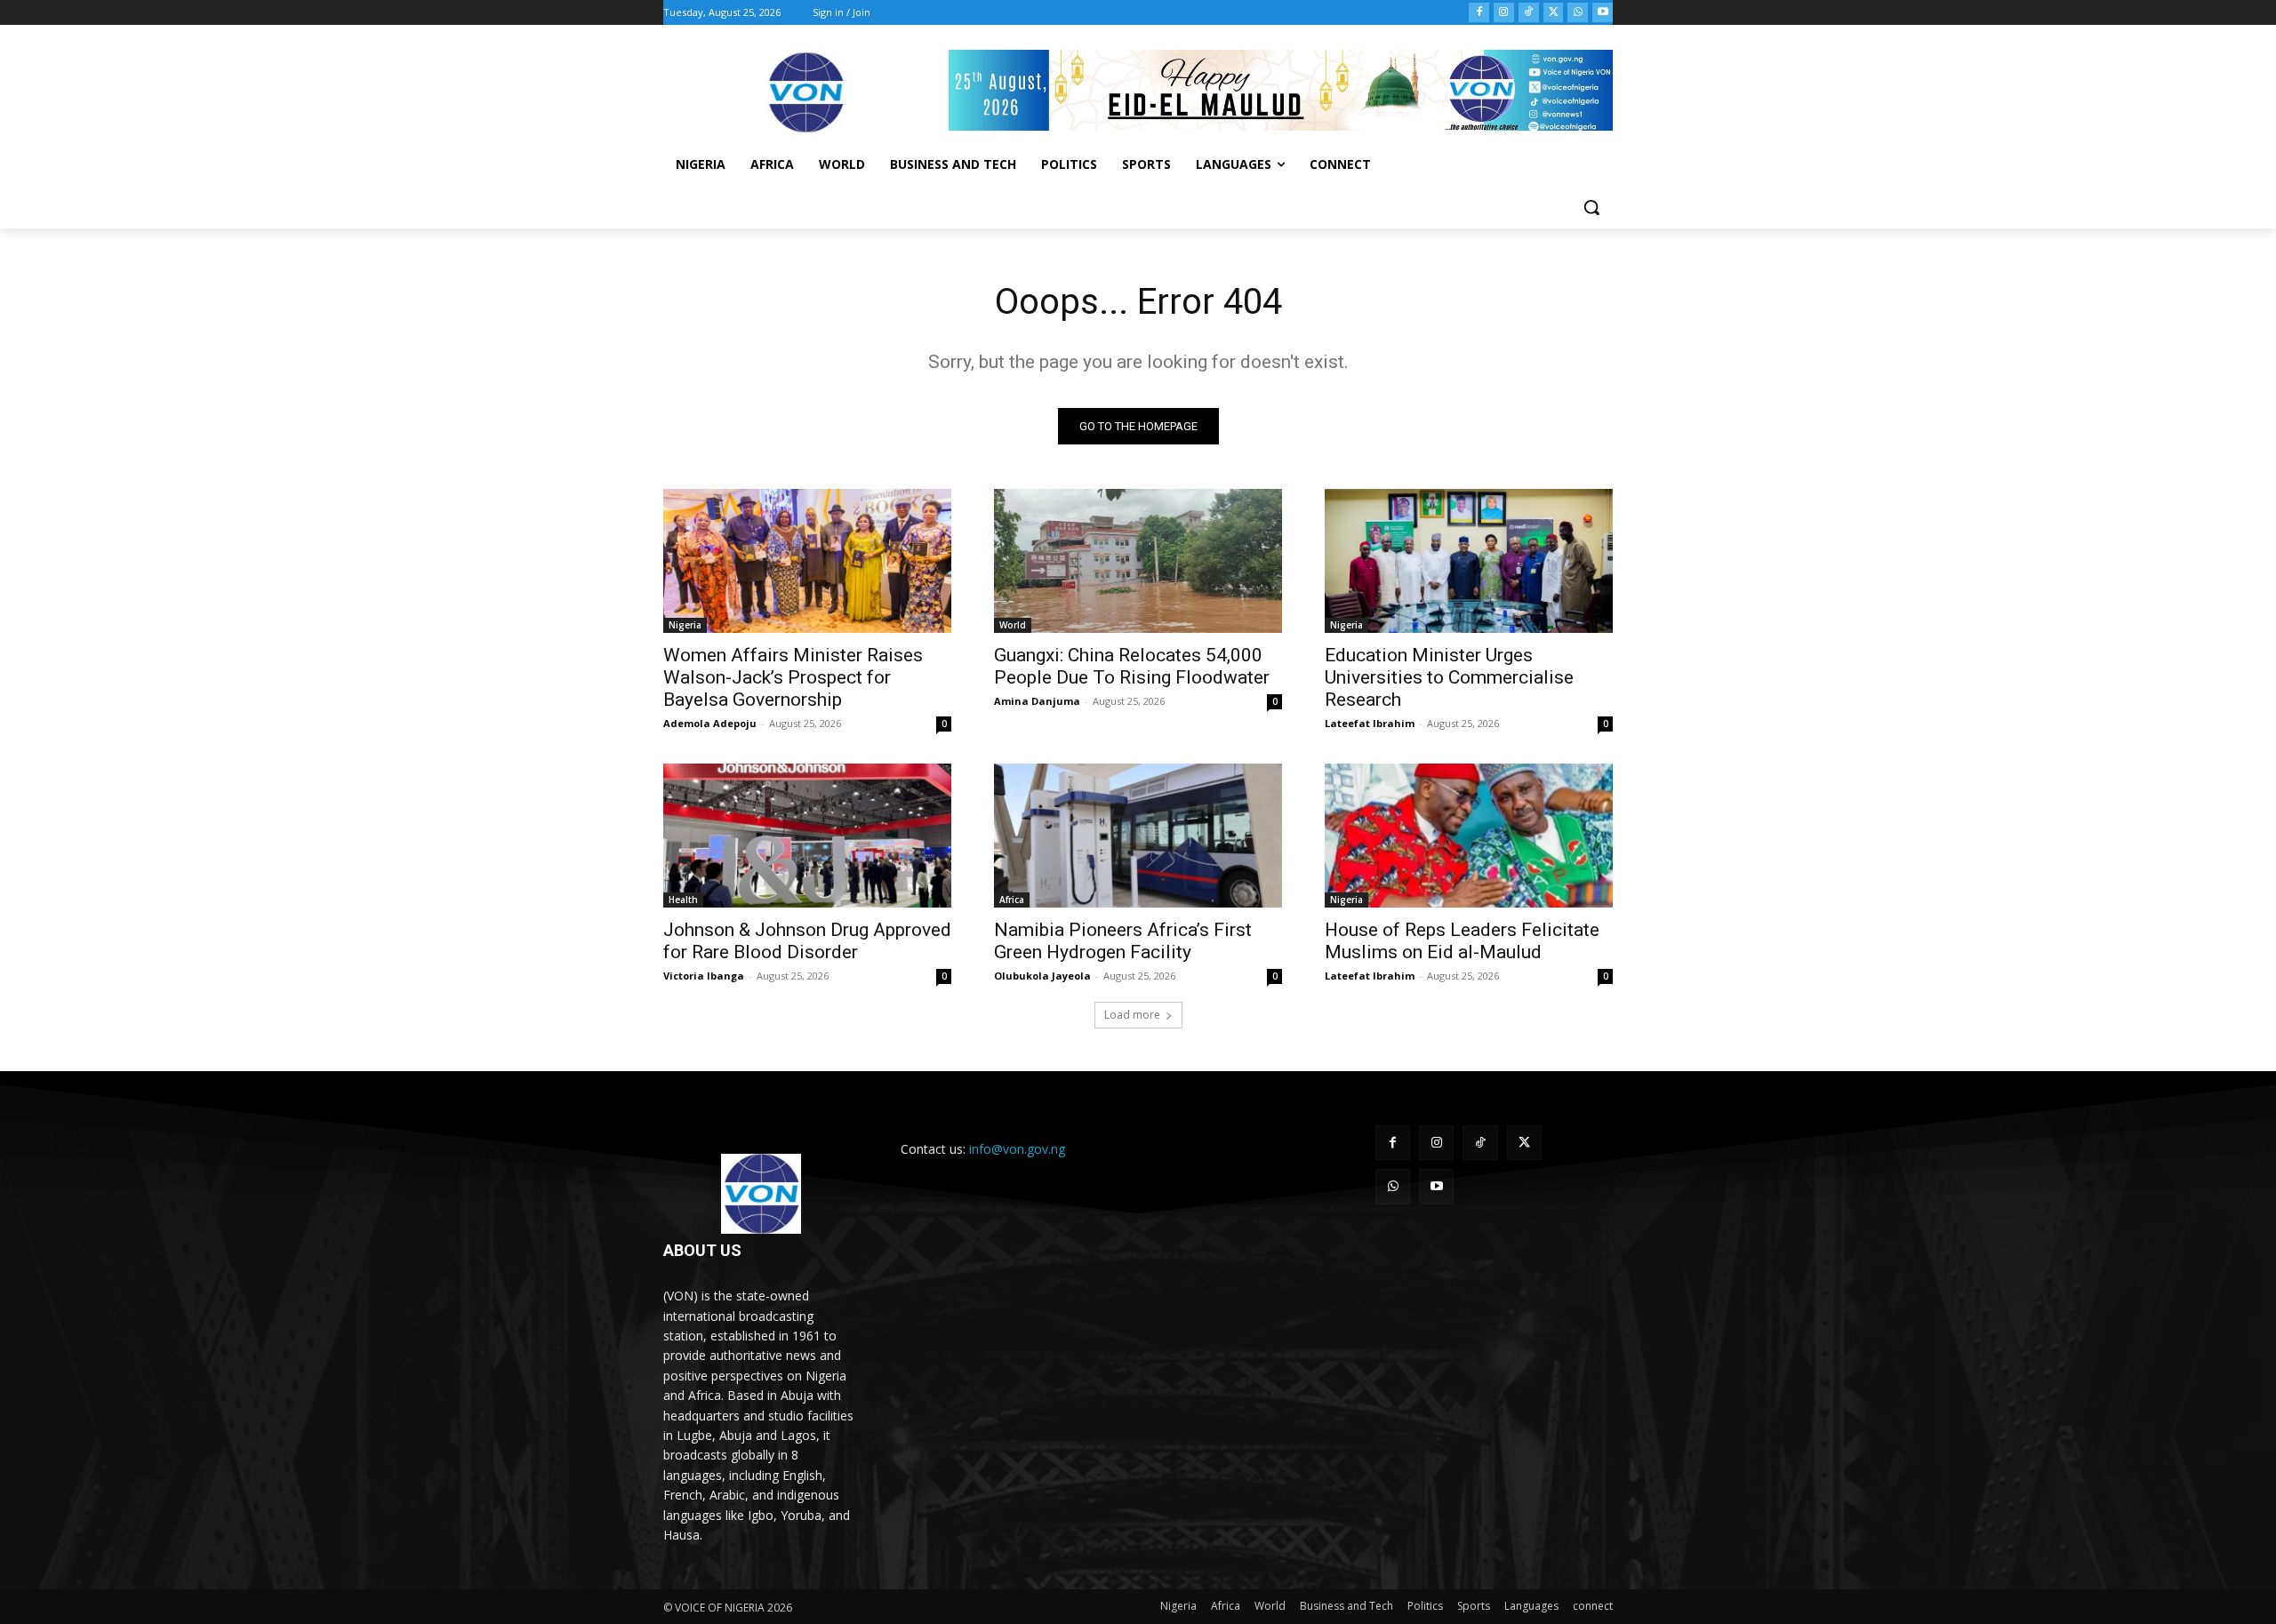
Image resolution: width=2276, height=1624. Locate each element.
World (1013, 625)
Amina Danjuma (1037, 701)
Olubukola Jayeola (1042, 976)
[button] (1591, 207)
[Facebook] (1479, 13)
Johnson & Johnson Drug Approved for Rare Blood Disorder (807, 941)
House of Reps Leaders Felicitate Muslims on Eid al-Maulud (1462, 941)
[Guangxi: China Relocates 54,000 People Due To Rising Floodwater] (1138, 561)
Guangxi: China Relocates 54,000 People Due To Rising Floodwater (1132, 666)
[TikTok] (1529, 13)
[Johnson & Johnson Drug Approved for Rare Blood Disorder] (807, 836)
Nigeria (685, 625)
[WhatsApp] (1578, 13)
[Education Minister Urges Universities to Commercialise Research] (1469, 561)
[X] (1554, 13)
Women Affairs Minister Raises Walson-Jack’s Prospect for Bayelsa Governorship (793, 677)
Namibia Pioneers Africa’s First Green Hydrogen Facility (1123, 941)
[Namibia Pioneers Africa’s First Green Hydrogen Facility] (1138, 836)
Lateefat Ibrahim (1370, 723)
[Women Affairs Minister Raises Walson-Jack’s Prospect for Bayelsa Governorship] (807, 561)
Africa (1012, 900)
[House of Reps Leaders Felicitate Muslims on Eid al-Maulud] (1469, 836)
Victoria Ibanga (704, 976)
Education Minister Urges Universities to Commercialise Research (1449, 677)
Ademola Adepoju (710, 723)
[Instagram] (1504, 13)
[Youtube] (1603, 13)
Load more (1132, 1015)
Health (683, 900)
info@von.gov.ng (1017, 1149)
